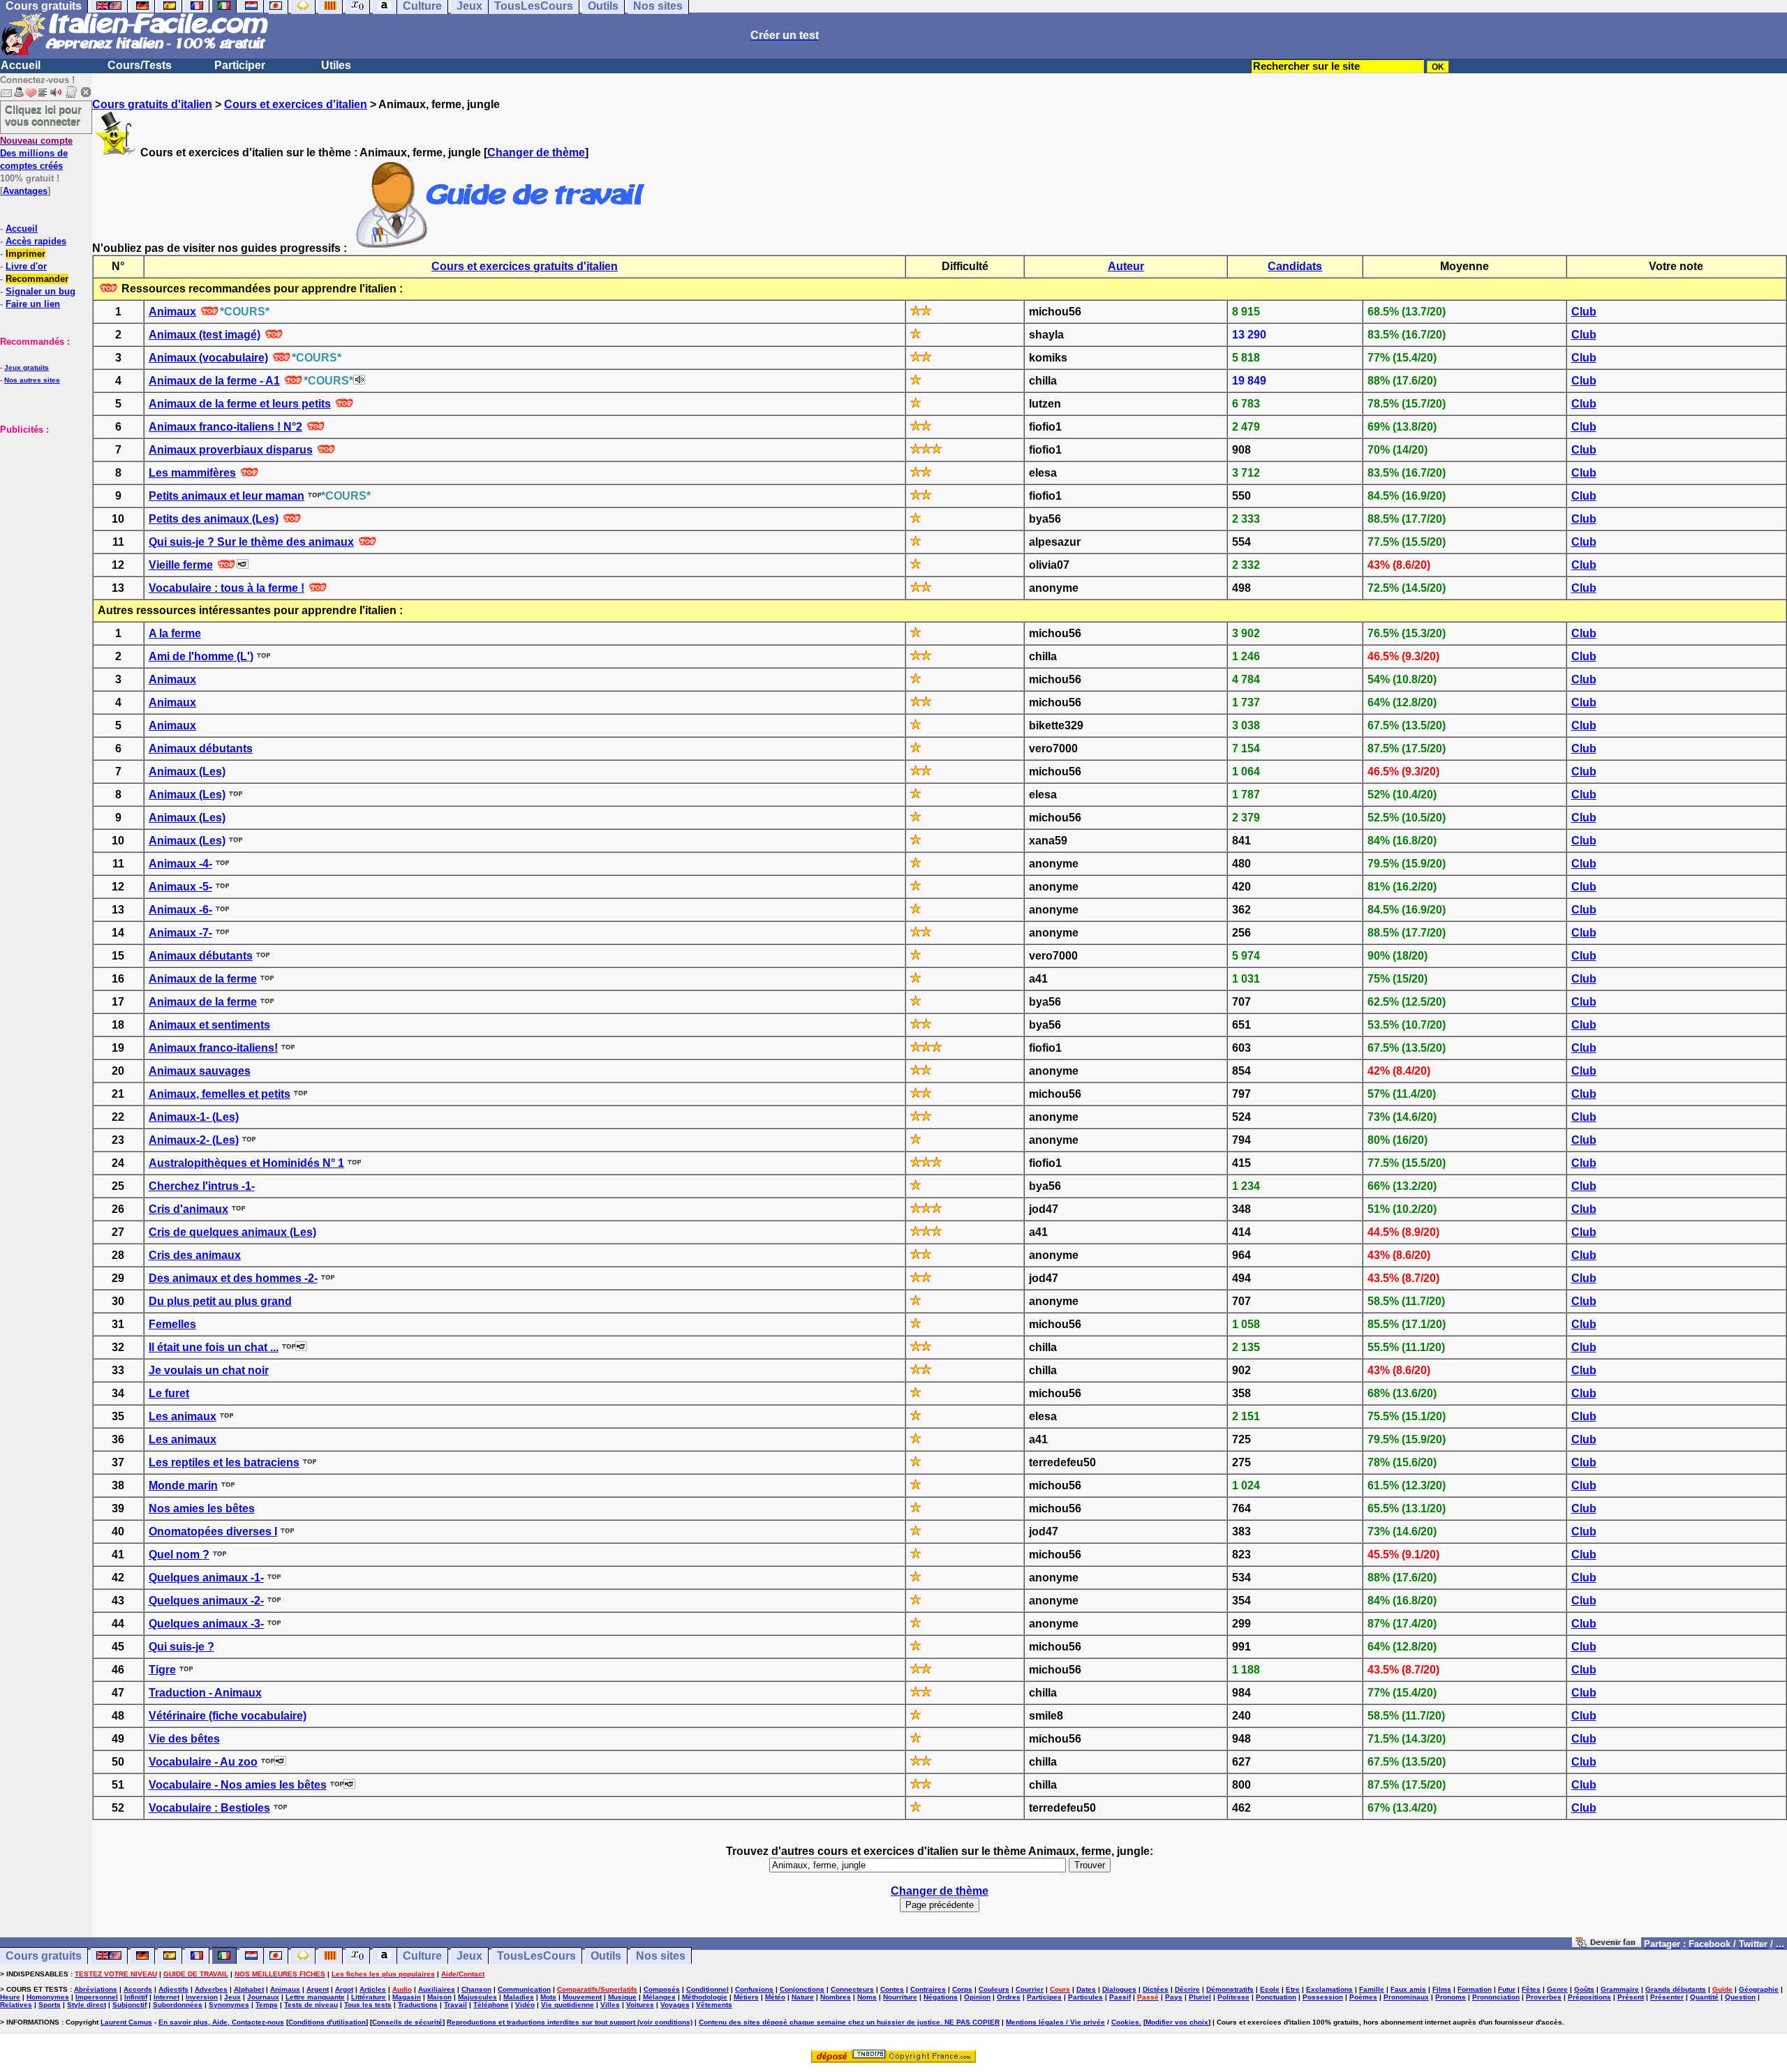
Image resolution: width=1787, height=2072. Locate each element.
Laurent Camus (126, 2022)
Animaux (172, 312)
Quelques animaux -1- (206, 1578)
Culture (422, 1956)
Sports (50, 2005)
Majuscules (477, 1997)
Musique (622, 1997)
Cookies (1125, 2022)
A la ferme (175, 633)
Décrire (1187, 1989)
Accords (138, 1989)
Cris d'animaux (188, 1209)
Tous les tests (368, 2005)
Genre (1557, 1989)
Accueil (21, 65)
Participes (1044, 1997)
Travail (455, 2005)
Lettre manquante (315, 1997)
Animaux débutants (201, 748)
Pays (1174, 1997)
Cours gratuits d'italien (152, 104)
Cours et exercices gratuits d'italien (525, 266)
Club (1584, 312)
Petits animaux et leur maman (227, 496)
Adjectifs (173, 1989)
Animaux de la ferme (203, 979)
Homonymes (48, 1997)
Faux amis (1408, 1989)
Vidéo (525, 2005)
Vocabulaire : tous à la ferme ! (227, 588)
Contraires (928, 1989)
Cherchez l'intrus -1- (202, 1186)
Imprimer (25, 254)
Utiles (336, 65)
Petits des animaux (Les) (214, 519)
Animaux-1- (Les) (194, 1117)
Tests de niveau (311, 2005)
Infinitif (136, 1997)
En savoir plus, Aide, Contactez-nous (221, 2022)
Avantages (25, 191)
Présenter (1667, 1997)
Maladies (519, 1997)
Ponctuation (1276, 1997)
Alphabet (249, 1989)
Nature (803, 1997)
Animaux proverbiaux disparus (231, 450)
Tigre (162, 1670)
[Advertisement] (42, 505)
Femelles (172, 1324)
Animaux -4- (180, 864)
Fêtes (1531, 1989)
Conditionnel (707, 1989)
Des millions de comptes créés (36, 153)
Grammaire (1620, 1989)
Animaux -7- (180, 933)
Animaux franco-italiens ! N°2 (225, 427)
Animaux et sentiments (209, 1025)
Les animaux (183, 1416)
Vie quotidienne (568, 2005)
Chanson (476, 1989)
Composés (662, 1989)
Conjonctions (802, 1989)
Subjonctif (129, 2005)
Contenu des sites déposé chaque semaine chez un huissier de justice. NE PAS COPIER (849, 2022)
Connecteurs (852, 1989)
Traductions (418, 2005)
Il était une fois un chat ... (214, 1347)
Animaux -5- (180, 887)
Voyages (675, 2005)
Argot (344, 1989)
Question (1740, 1997)
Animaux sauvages (200, 1071)
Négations (941, 1997)
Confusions (754, 1989)
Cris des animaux (195, 1255)
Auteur (1126, 266)
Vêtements (714, 2005)
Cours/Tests (140, 65)
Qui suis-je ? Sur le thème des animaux (251, 542)
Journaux (263, 1997)
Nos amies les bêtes (202, 1508)
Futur (1507, 1989)
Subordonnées (178, 2005)
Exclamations (1329, 1989)
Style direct (87, 2005)
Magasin (407, 1997)
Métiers (746, 1997)
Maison (439, 1997)
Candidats (1295, 266)
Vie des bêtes (184, 1739)
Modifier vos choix (1177, 2022)
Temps (267, 2005)
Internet (166, 1997)
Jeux (469, 1956)
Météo (775, 1997)
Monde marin (183, 1485)
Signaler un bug (40, 291)
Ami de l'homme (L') (201, 656)
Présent (1631, 1997)
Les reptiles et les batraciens (224, 1462)
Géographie (1759, 1989)
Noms (867, 1997)
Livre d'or (26, 266)
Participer (240, 65)
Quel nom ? (179, 1555)
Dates (1086, 1989)
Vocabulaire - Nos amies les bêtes (238, 1785)
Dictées (1156, 1989)
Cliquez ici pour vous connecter (43, 115)
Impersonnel (97, 1997)
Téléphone (491, 2005)
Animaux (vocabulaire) (208, 358)
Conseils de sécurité (407, 2022)
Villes (610, 2005)
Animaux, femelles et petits (220, 1094)
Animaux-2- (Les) (194, 1140)
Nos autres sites (32, 380)
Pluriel (1200, 1997)
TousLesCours (536, 1956)
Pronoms (1451, 1997)
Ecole (1270, 1989)
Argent (318, 1989)
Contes (892, 1989)
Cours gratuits (44, 1956)
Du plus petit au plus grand (220, 1301)
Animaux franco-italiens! (213, 1048)
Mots (548, 1997)
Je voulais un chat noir (209, 1370)
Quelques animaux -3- (206, 1624)
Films (1442, 1989)
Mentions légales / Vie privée (1055, 2022)
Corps (962, 1989)
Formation (1475, 1989)
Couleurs (994, 1989)
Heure (10, 1997)
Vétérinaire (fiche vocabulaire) (228, 1716)
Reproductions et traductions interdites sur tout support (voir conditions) (570, 2022)
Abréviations (96, 1989)
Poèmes (1363, 1997)
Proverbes (1544, 1997)
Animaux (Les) (187, 772)
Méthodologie (705, 1997)
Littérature (369, 1997)
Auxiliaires (437, 1989)
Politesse (1233, 1997)
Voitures (640, 2005)
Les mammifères (192, 473)
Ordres (1009, 1997)
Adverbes (211, 1989)
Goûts (1584, 1989)
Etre (1293, 1989)
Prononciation (1496, 1997)
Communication (524, 1989)
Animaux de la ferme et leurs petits (240, 404)
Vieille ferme (181, 565)
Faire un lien (33, 304)
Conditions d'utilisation (327, 2022)
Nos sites (661, 1956)
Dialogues (1119, 1989)
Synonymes (229, 2005)
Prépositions (1589, 1997)
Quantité (1704, 1997)
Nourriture (900, 1997)
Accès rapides (36, 241)
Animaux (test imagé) (205, 335)
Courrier (1030, 1989)
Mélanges (659, 1997)
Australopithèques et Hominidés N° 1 (246, 1163)
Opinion (977, 1997)
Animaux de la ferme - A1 (214, 381)
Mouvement (582, 1997)
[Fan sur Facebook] (1607, 1943)
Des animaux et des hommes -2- (233, 1278)
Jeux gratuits (27, 367)
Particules (1085, 1997)
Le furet (169, 1393)
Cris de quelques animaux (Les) (232, 1232)
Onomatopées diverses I (213, 1531)
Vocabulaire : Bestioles (209, 1808)
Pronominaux (1406, 1997)
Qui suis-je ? (181, 1647)
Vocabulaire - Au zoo (203, 1762)
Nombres (836, 1997)
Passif (1120, 1997)
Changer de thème (536, 152)
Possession (1323, 1997)
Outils (606, 1956)
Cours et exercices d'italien (296, 104)
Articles (373, 1989)
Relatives (16, 2005)
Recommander (37, 279)
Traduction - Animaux (205, 1693)
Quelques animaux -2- (206, 1601)
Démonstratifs (1230, 1989)
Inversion (202, 1997)
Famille (1372, 1989)
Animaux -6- (180, 910)
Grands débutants (1676, 1989)
